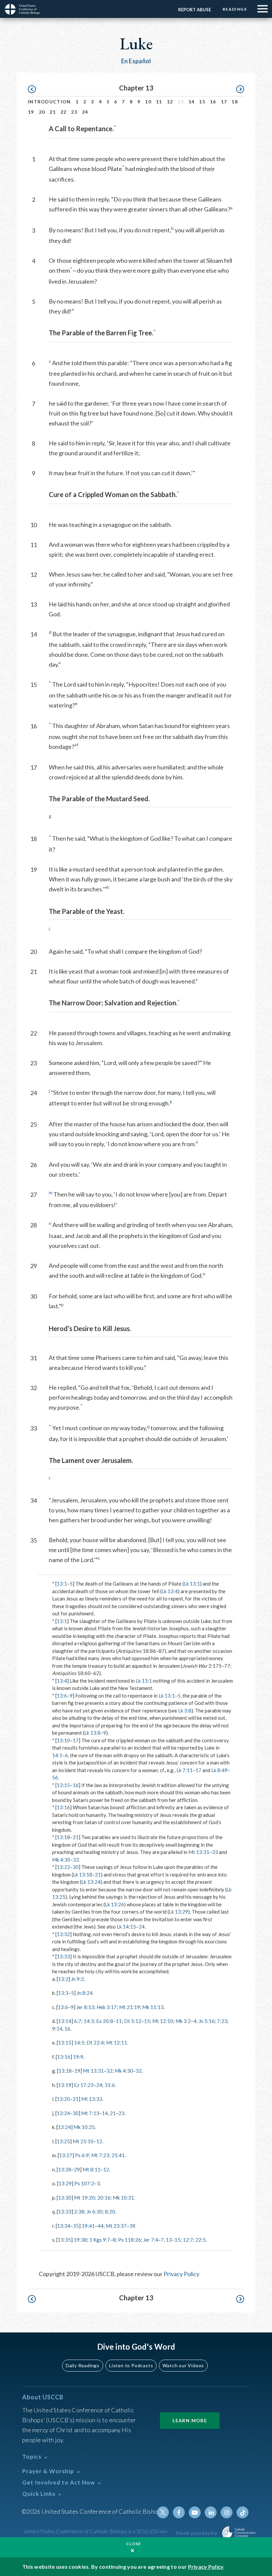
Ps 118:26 (130, 2240)
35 (76, 2226)
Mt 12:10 (163, 2021)
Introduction (49, 102)
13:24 (63, 2113)
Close (134, 2544)
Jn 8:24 (85, 1993)
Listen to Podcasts (131, 2365)
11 (159, 102)
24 (85, 112)
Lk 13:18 (83, 1875)
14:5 (79, 2043)
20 (42, 112)
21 (53, 112)
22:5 (201, 2240)
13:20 (63, 2099)
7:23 (222, 2021)
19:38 (80, 2240)
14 (192, 102)
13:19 (65, 2085)
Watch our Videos (183, 2365)
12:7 (188, 2240)
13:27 (66, 2155)
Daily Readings (83, 2365)
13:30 (65, 2198)
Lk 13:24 (91, 1882)
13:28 (65, 2169)
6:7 (78, 2021)
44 (101, 2226)
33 (215, 1852)
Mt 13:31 (199, 1852)
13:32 (63, 1934)
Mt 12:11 (117, 2043)
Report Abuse (195, 10)
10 (148, 102)
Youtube (195, 2512)
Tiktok (242, 2512)
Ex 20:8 (105, 2021)
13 (169, 2240)
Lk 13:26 (114, 1904)
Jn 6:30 (95, 2212)
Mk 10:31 (123, 2198)
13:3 (63, 1993)
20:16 (104, 2198)
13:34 (64, 2226)
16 (213, 102)
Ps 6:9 (82, 2155)
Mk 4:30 (61, 1860)
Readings (235, 9)
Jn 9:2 (77, 1979)
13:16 (63, 1807)
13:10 (63, 1740)
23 (74, 112)
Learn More (190, 2420)
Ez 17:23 (84, 2085)
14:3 (89, 2021)
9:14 (57, 2029)
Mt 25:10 (83, 2141)
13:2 (63, 1979)
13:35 (64, 2240)
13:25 (63, 2141)
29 (77, 2169)
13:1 (62, 1584)
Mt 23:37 (116, 2226)
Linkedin (211, 2512)
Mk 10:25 (84, 2127)
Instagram (227, 2512)
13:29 (65, 2183)
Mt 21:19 (130, 2007)
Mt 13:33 (92, 2099)
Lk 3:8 (185, 1710)
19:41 (88, 2226)
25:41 (118, 2155)
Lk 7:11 (185, 1770)
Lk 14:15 (126, 1927)
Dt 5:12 (133, 2021)
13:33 (63, 1956)
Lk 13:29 (178, 1912)
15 (202, 102)
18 (235, 102)
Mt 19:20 (84, 2198)
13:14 (65, 2021)
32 (76, 1860)
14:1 (57, 1755)
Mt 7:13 (90, 2113)
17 (224, 102)
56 (55, 1777)
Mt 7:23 (100, 2155)
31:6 (110, 2085)
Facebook (179, 2512)
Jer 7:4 (151, 2240)
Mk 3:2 (183, 2021)
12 (170, 102)
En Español (136, 61)
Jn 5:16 (207, 2021)
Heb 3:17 (107, 2007)
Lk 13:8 (92, 1733)
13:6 (62, 1696)
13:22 (63, 1867)
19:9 (78, 2057)
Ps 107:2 (84, 2183)
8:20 (110, 2212)
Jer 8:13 (85, 2007)
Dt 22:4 (95, 2043)
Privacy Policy (181, 2274)
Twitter (163, 2512)
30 (76, 1867)
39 (132, 2226)
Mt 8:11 (92, 2169)
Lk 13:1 (192, 1584)
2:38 (79, 2212)
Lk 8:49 (219, 1770)
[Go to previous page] (35, 89)
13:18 (63, 1837)
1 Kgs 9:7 (100, 2240)
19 (31, 112)
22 (64, 112)
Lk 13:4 (170, 1591)
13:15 (63, 1785)
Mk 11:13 (153, 2007)
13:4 (62, 1681)
